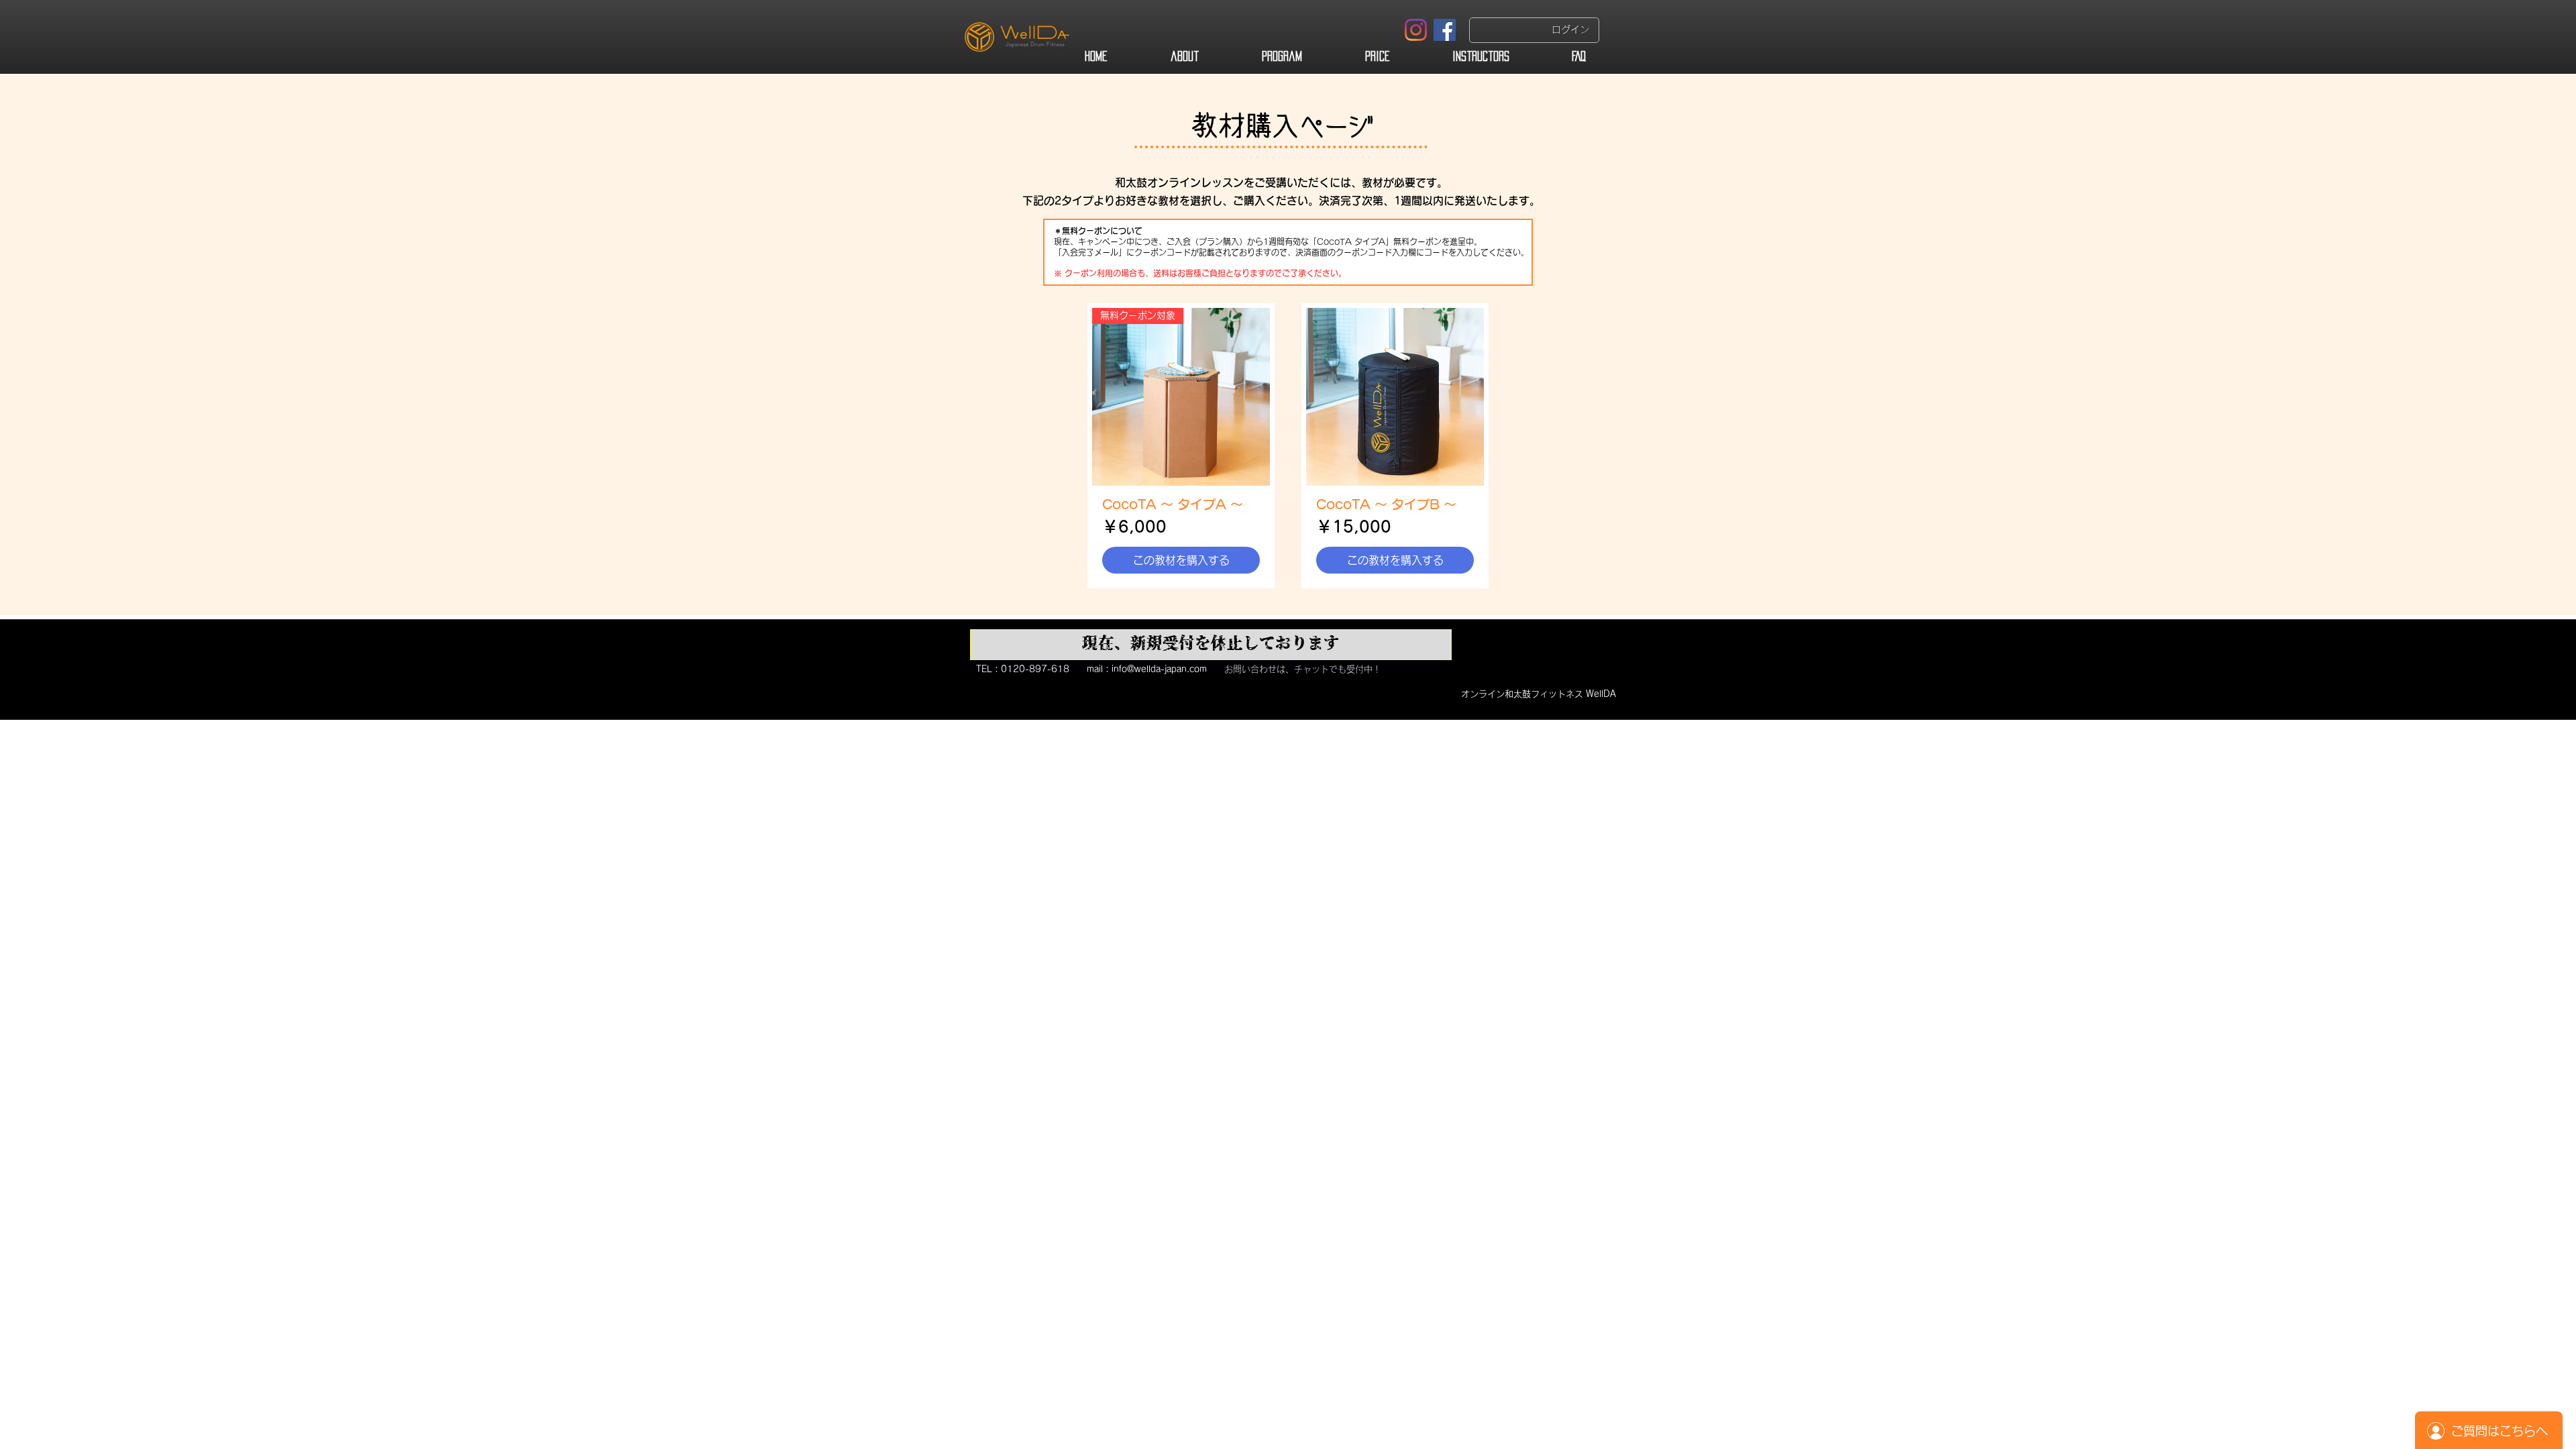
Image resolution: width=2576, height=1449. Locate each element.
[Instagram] (1416, 30)
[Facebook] (1445, 30)
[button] (1211, 645)
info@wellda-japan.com (1159, 669)
